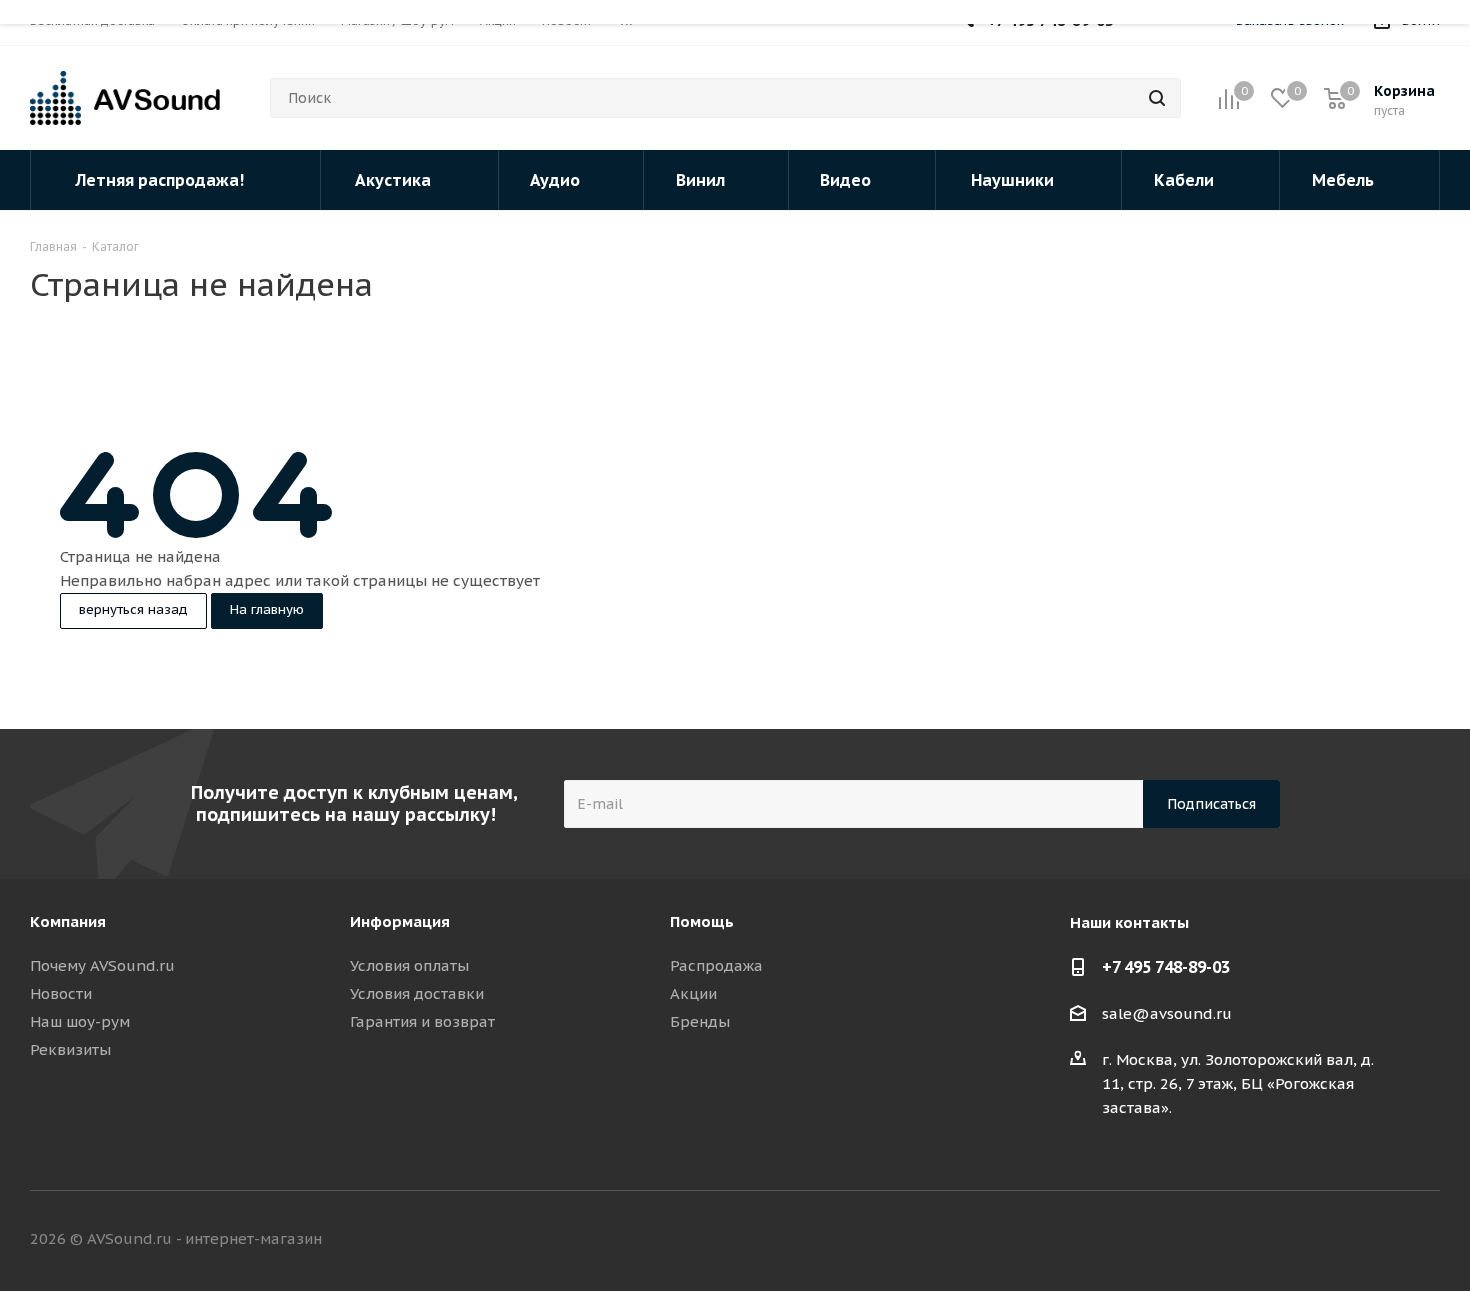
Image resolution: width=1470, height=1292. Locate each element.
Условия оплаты (409, 965)
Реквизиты (70, 1049)
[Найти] (1157, 98)
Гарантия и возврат (422, 1021)
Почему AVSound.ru (102, 965)
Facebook (1325, 1240)
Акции (693, 993)
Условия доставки (417, 993)
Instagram (1375, 1240)
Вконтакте (1275, 1240)
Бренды (700, 1021)
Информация (400, 921)
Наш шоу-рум (80, 1021)
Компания (68, 921)
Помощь (702, 921)
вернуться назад (133, 609)
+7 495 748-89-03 (1166, 967)
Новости (61, 993)
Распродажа (716, 965)
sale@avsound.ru (1167, 1013)
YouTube (1425, 1240)
